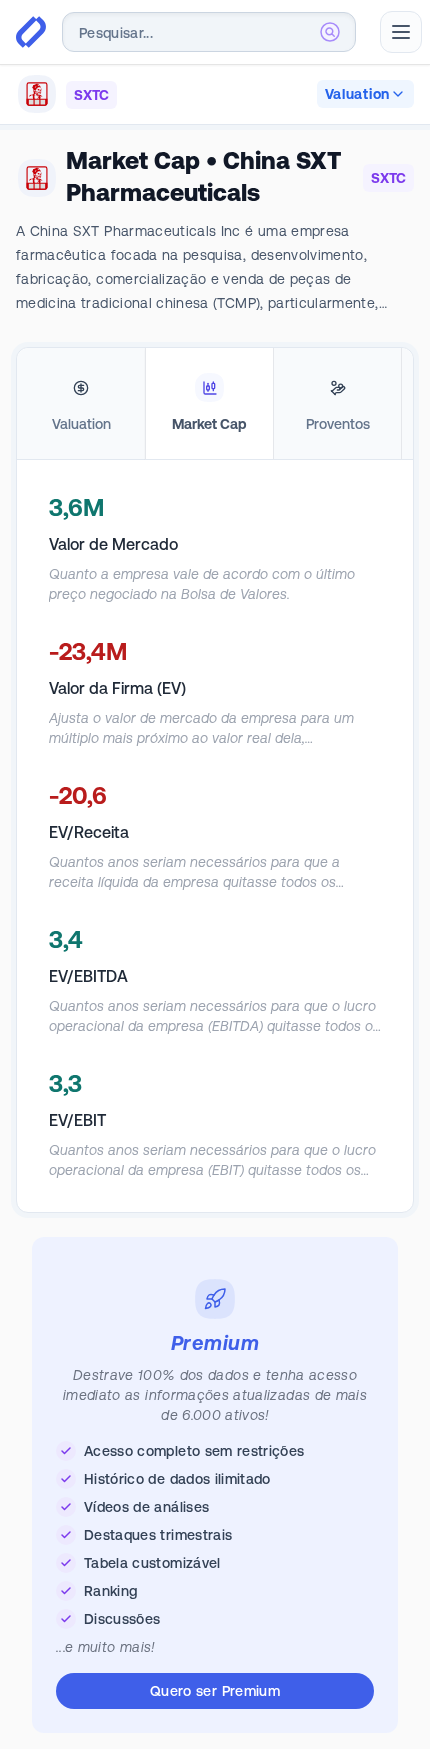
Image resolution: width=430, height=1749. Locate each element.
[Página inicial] (31, 32)
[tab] (81, 404)
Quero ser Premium (215, 1691)
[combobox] (209, 32)
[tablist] (215, 404)
